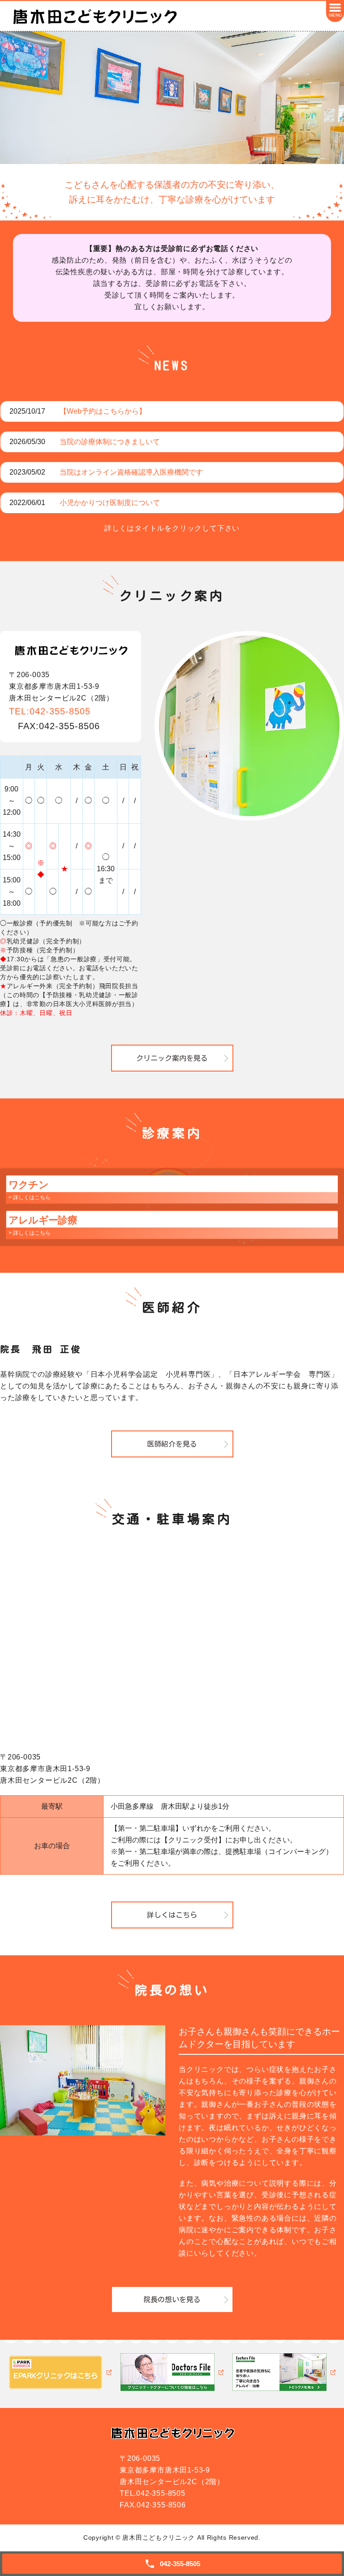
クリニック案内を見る (172, 1058)
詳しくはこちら (172, 1915)
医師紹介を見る (172, 1444)
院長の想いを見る (172, 2299)
